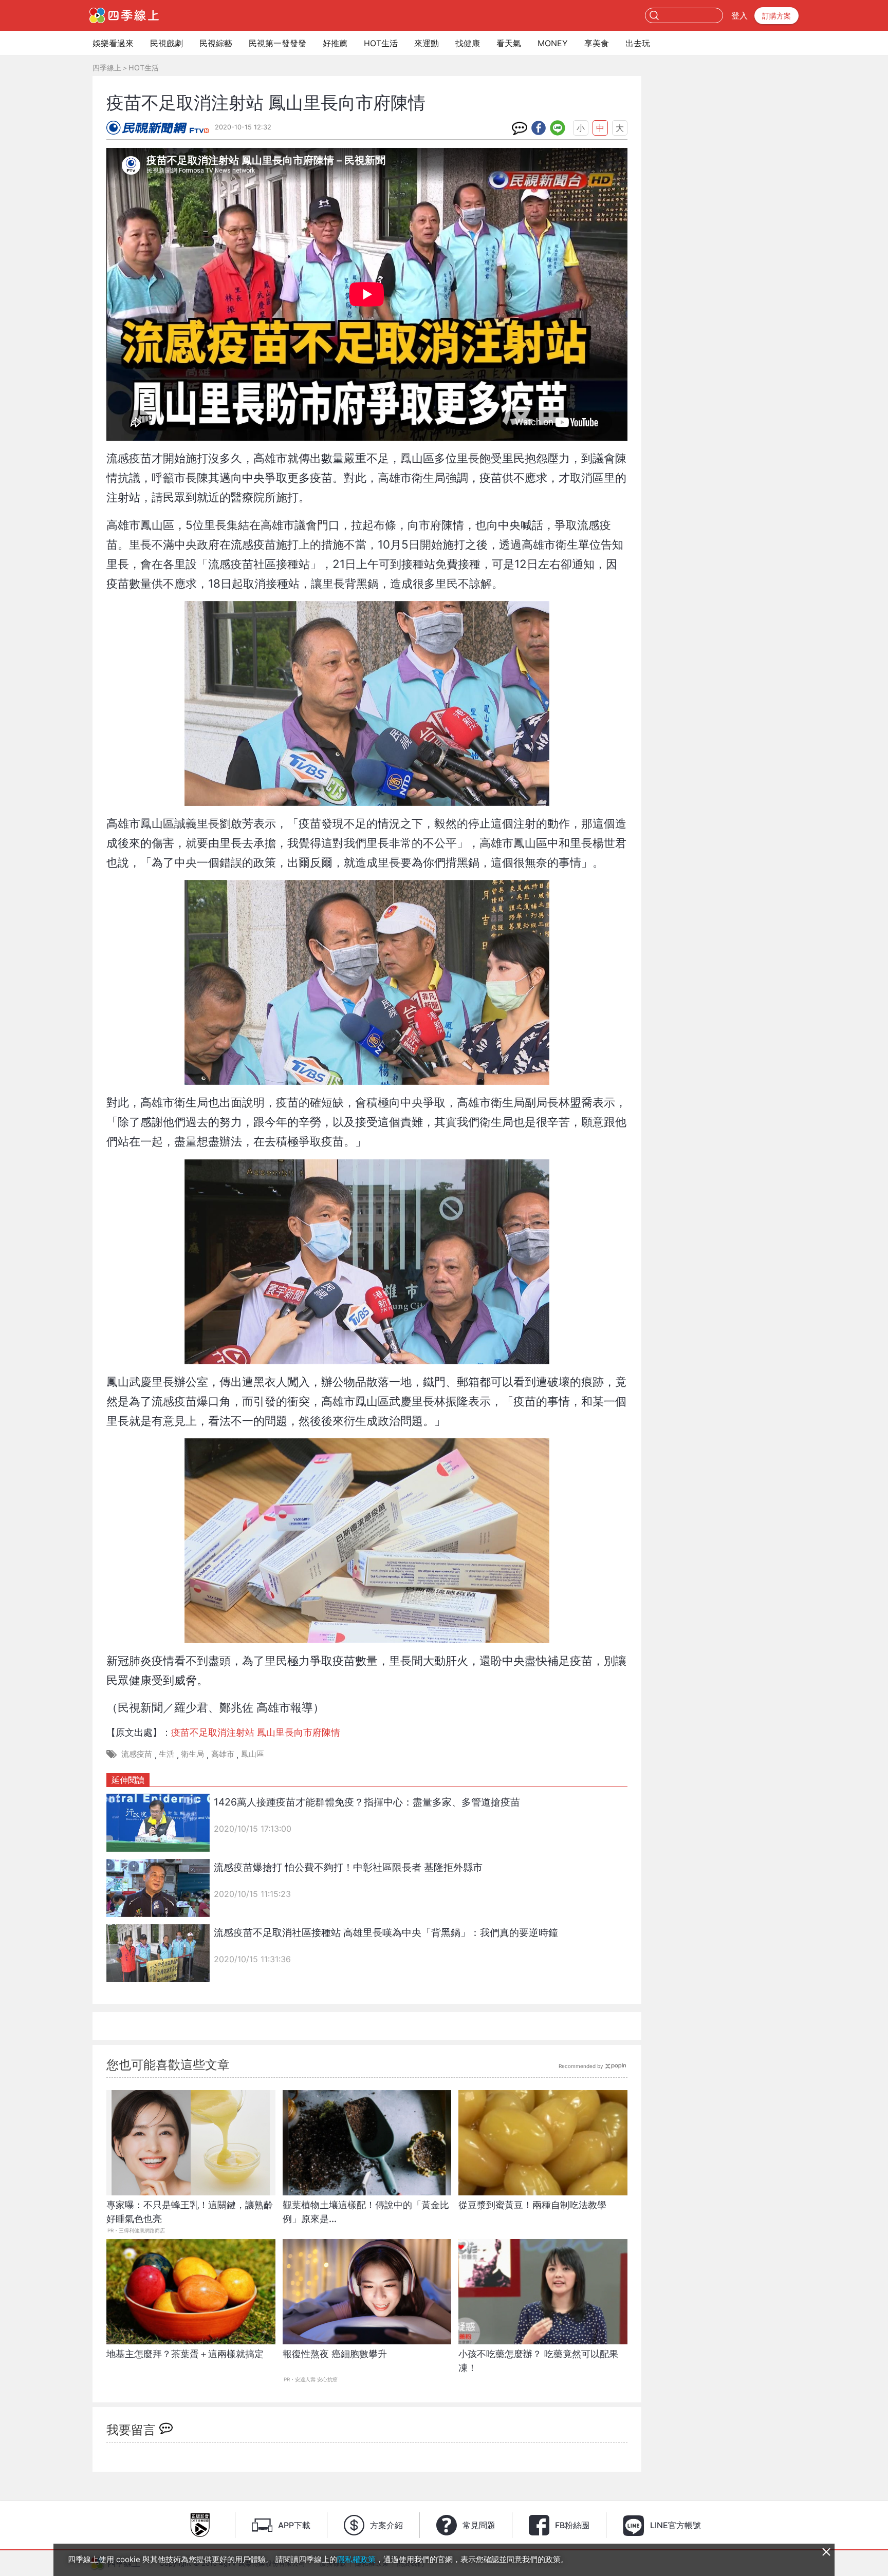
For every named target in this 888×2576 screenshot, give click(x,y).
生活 (166, 1754)
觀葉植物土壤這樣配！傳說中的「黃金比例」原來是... (366, 2212)
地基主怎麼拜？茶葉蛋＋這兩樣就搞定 (185, 2354)
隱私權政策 (356, 2559)
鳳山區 (253, 1754)
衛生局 (192, 1754)
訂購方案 (776, 16)
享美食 (597, 43)
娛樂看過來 (113, 43)
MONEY (553, 43)
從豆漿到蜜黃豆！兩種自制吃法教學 (532, 2205)
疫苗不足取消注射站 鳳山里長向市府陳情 (256, 1732)
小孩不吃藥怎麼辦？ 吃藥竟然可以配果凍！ (538, 2361)
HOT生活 (381, 43)
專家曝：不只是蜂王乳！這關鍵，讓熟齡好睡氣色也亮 (190, 2212)
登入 (739, 15)
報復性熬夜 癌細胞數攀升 (335, 2354)
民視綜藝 (216, 43)
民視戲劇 (166, 43)
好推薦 (335, 43)
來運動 (427, 43)
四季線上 (107, 68)
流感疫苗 (137, 1754)
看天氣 (509, 43)
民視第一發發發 (277, 43)
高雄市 (223, 1754)
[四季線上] (124, 15)
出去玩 (638, 43)
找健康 (468, 43)
